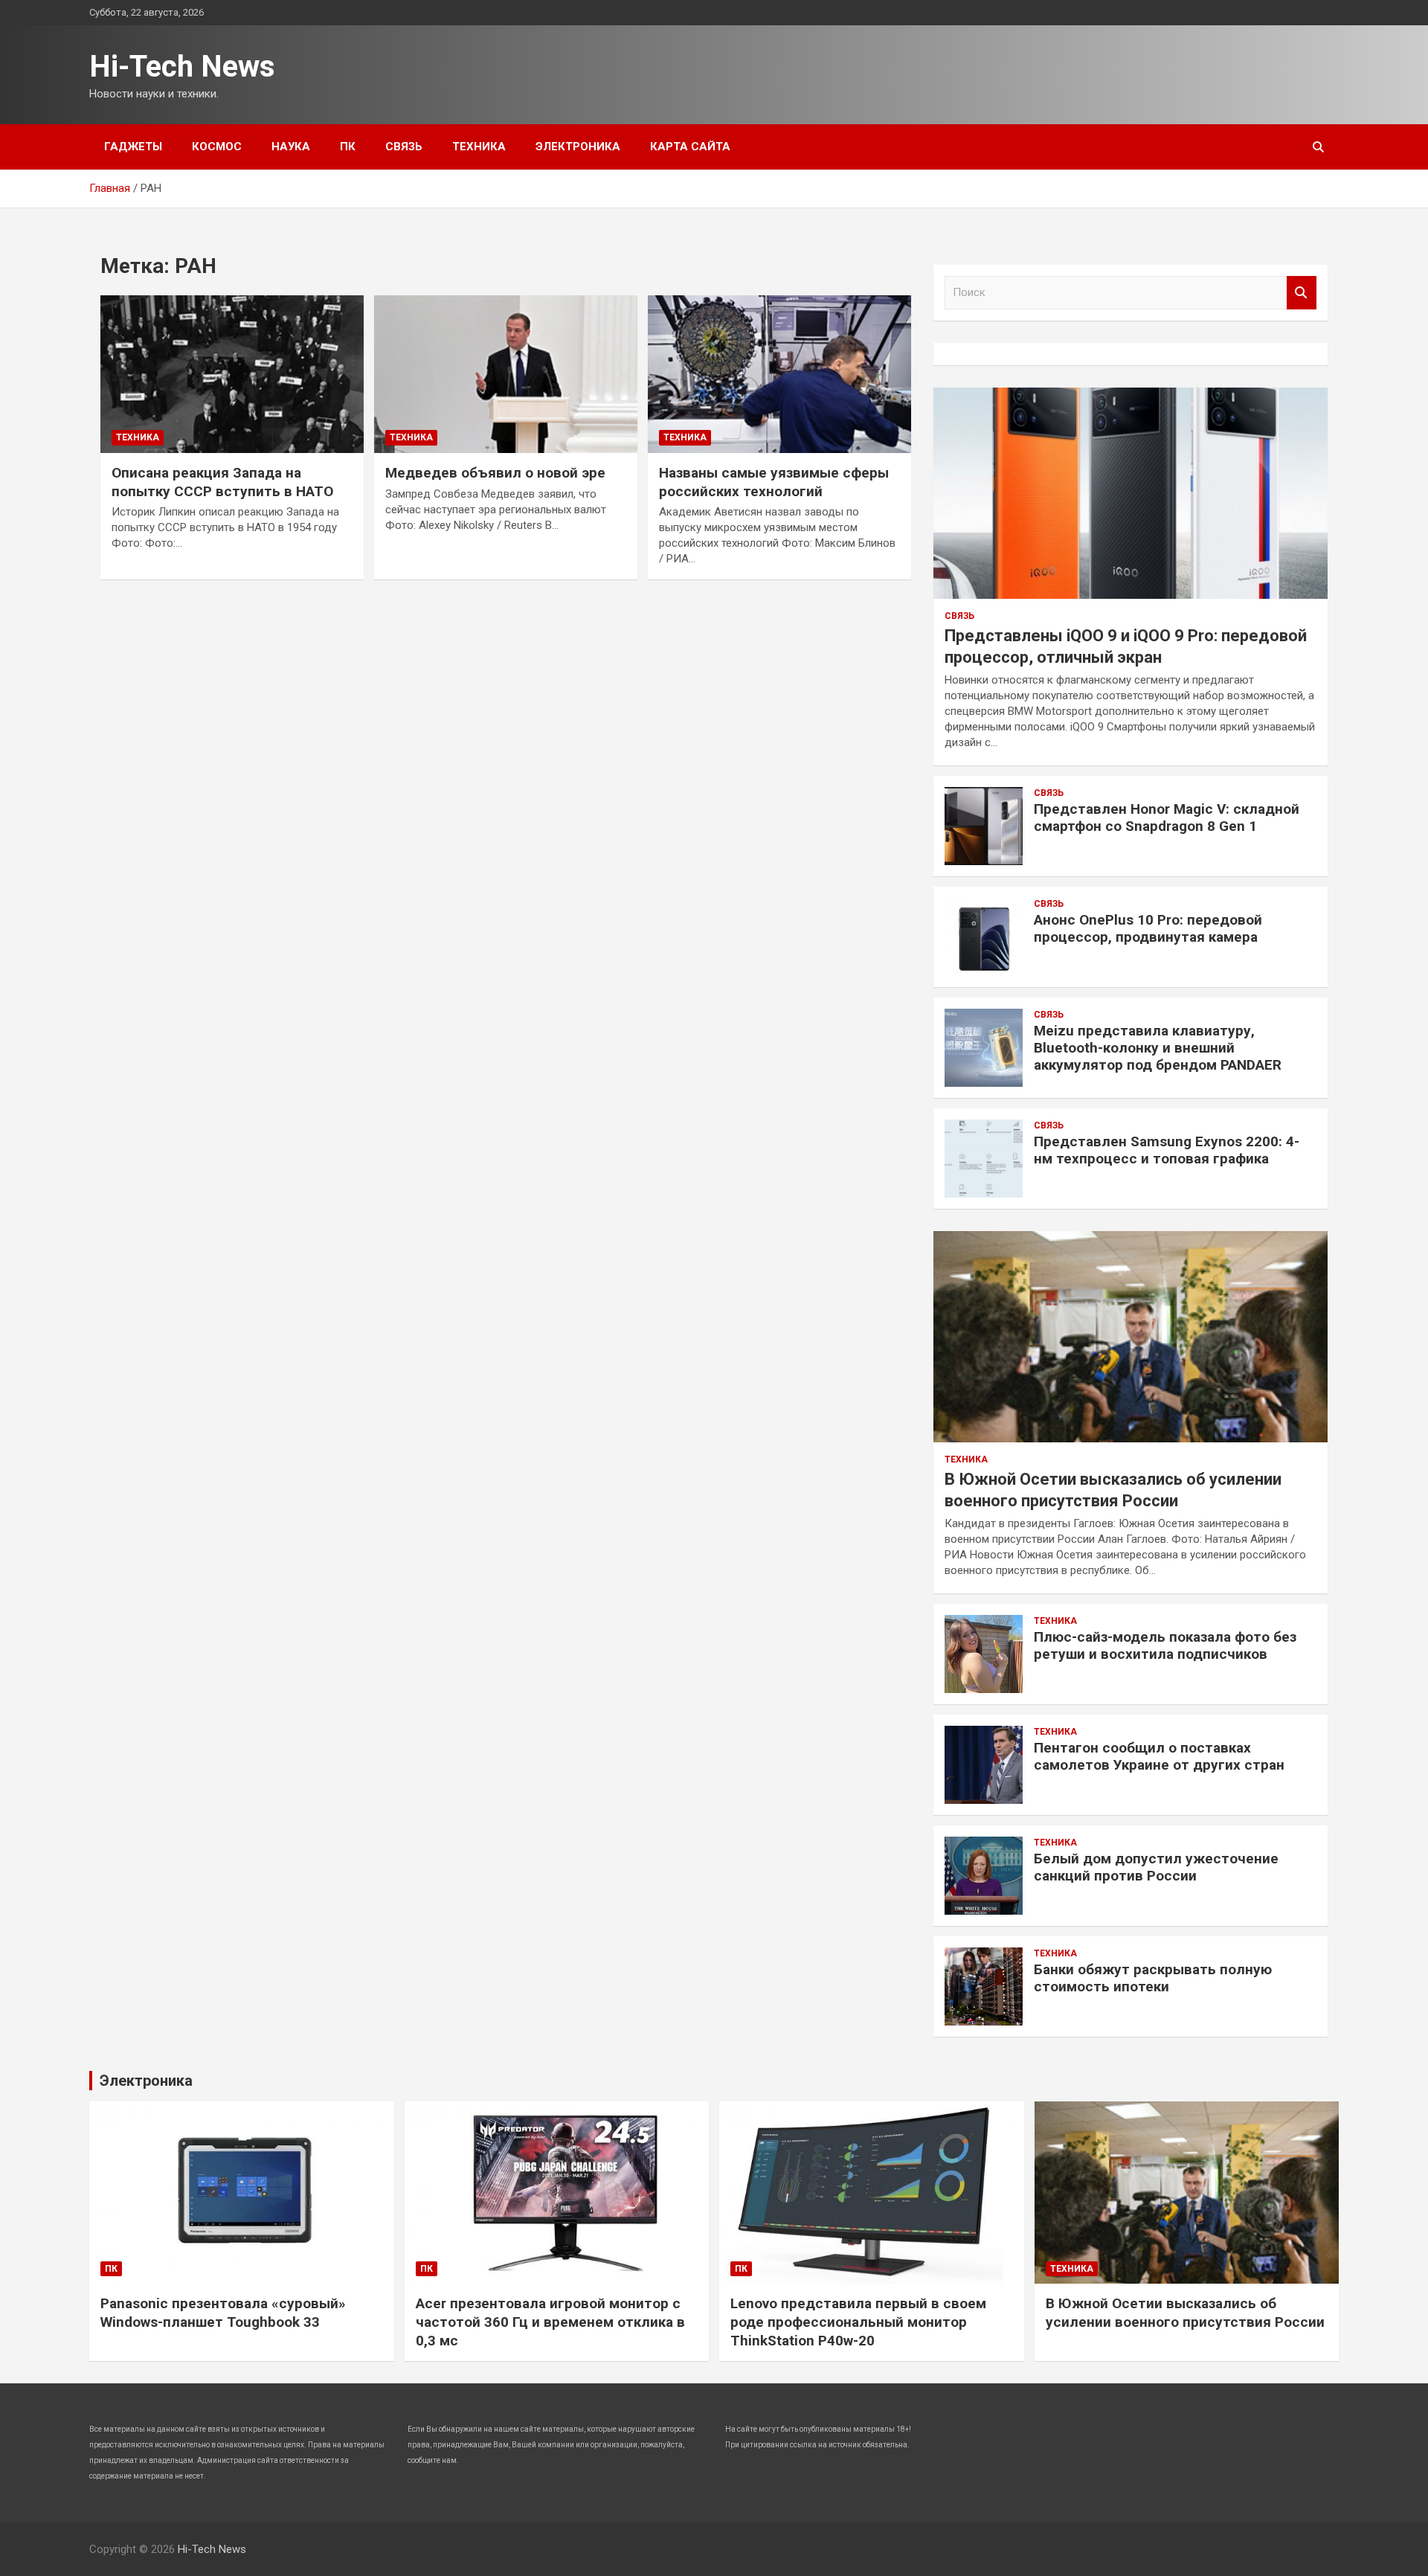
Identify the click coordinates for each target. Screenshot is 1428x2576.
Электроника (578, 147)
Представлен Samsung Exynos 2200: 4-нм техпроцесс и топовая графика (1167, 1150)
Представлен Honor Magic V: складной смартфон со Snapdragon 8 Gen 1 (1167, 818)
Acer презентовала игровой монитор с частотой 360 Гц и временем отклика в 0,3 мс (550, 2322)
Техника (479, 147)
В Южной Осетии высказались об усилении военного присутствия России (1185, 2313)
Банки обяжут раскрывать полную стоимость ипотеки (1153, 1978)
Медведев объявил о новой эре (495, 473)
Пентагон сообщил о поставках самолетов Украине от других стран (1159, 1756)
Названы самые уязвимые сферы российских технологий (774, 482)
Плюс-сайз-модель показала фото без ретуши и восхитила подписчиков (1165, 1645)
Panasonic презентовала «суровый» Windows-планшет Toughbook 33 (223, 2313)
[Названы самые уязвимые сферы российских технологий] (779, 374)
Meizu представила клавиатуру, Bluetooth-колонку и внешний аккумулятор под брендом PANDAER (1158, 1048)
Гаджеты (133, 147)
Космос (217, 147)
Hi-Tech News (182, 67)
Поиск (1302, 293)
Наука (291, 147)
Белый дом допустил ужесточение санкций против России (1156, 1867)
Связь (404, 147)
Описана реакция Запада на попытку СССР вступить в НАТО (222, 482)
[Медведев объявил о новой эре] (506, 374)
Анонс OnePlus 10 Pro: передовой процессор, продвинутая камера (1148, 928)
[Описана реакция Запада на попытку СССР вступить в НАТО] (232, 374)
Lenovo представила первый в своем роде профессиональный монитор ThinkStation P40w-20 (858, 2322)
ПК (348, 147)
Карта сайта (690, 147)
